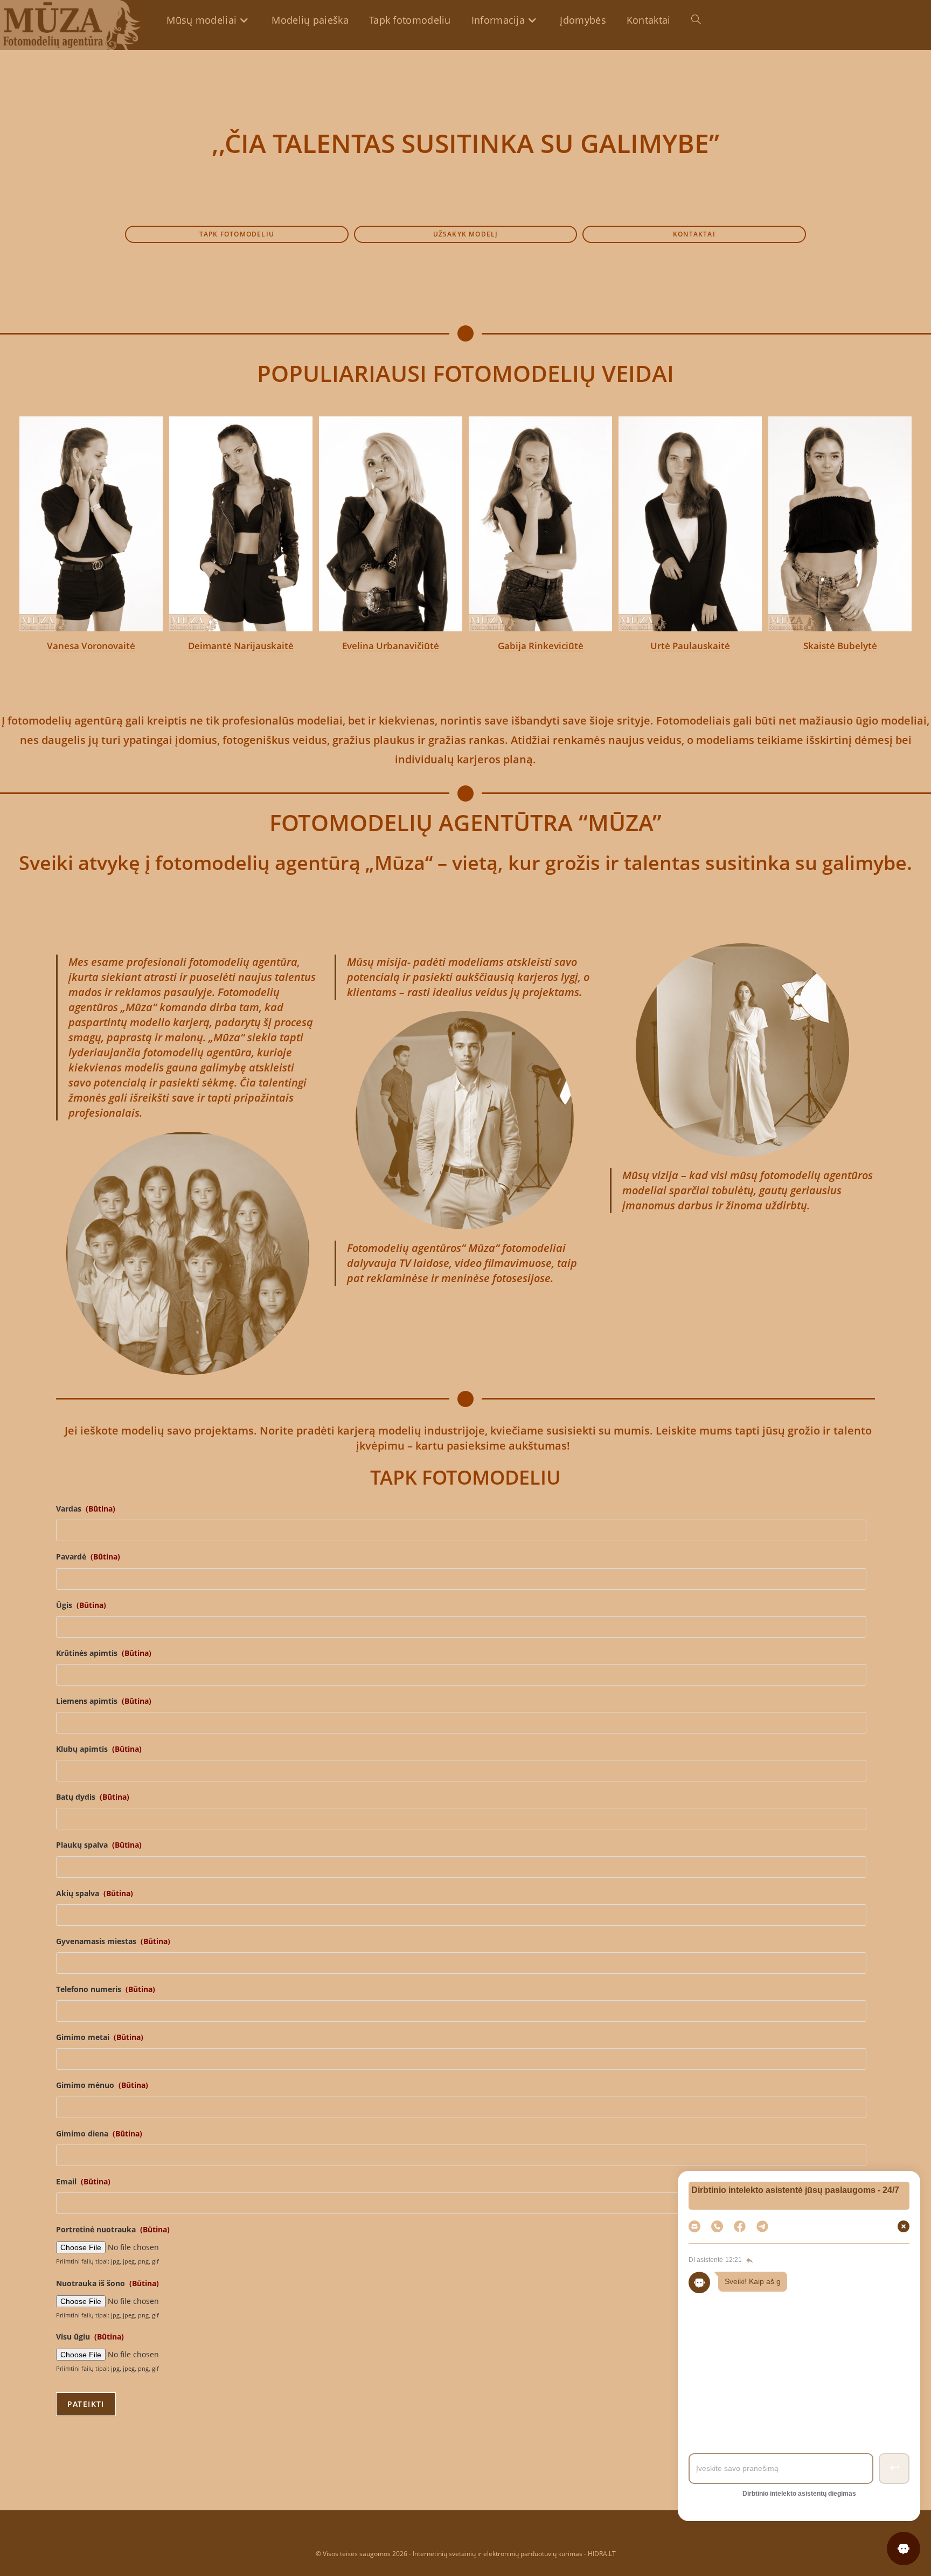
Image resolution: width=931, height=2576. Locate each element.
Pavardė (88, 1557)
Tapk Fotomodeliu (797, 2347)
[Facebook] (740, 2226)
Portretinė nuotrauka (113, 2230)
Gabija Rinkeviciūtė (391, 646)
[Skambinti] (717, 2226)
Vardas (86, 1509)
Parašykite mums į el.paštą (797, 2378)
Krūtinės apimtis (104, 1653)
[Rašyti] (762, 2226)
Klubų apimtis (99, 1749)
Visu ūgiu (90, 2337)
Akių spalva (95, 1893)
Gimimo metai (100, 2037)
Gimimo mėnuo (102, 2085)
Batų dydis (93, 1797)
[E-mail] (694, 2226)
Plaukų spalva (99, 1845)
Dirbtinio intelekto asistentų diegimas (799, 2494)
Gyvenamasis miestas (113, 1941)
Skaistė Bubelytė (690, 646)
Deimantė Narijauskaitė (91, 646)
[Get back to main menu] (748, 2260)
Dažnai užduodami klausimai (797, 2316)
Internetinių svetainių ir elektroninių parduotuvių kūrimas (498, 2554)
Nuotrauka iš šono (107, 2283)
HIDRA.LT (602, 2554)
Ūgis (81, 1605)
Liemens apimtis (104, 1701)
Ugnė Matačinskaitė (840, 647)
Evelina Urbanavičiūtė (241, 646)
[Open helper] (904, 2549)
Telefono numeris (106, 1989)
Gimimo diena (99, 2134)
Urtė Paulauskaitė (540, 646)
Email (83, 2182)
